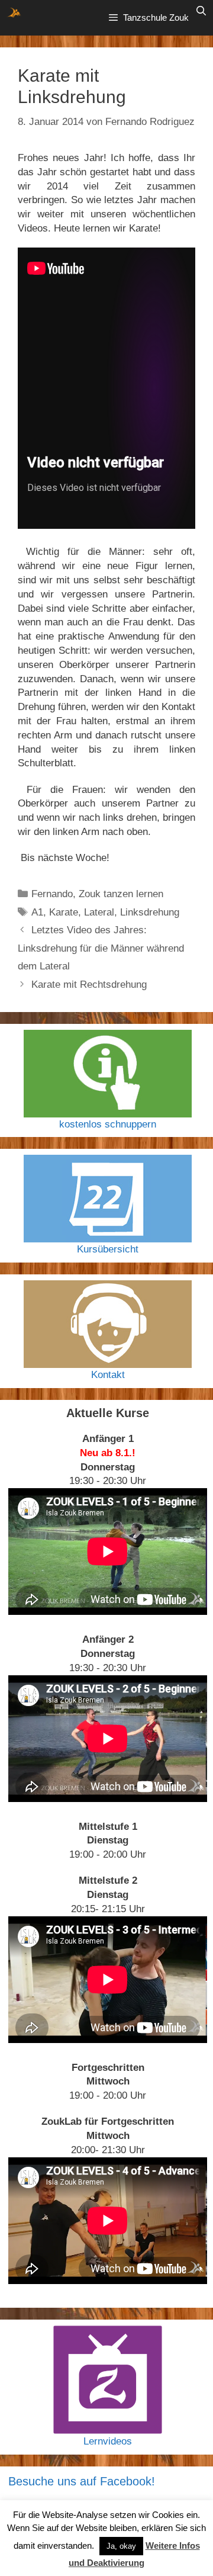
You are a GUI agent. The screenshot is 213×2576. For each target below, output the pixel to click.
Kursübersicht (108, 1249)
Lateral (99, 912)
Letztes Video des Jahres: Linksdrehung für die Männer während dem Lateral (101, 948)
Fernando (52, 894)
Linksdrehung (150, 912)
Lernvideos (108, 2441)
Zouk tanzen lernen (121, 894)
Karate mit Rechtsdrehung (89, 985)
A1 (37, 912)
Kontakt (108, 1375)
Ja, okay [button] (121, 2546)
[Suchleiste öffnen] (201, 11)
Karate (64, 912)
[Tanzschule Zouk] (14, 12)
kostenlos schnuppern (108, 1124)
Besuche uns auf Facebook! (82, 2481)
